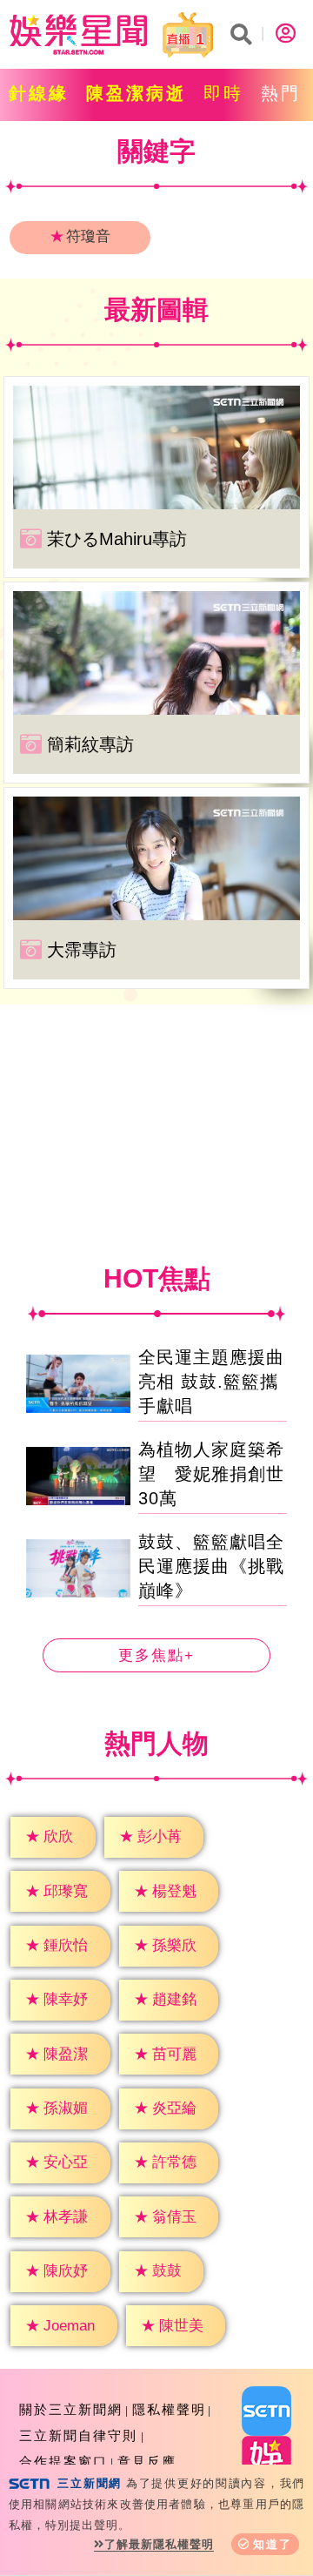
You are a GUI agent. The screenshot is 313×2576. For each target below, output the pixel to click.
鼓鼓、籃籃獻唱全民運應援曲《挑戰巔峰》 (211, 1566)
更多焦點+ (156, 1655)
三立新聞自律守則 (78, 2435)
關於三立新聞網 (71, 2409)
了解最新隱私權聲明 (159, 2544)
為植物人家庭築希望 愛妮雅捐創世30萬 (211, 1474)
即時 (223, 93)
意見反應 (147, 2462)
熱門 (281, 93)
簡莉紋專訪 (90, 744)
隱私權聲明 (169, 2409)
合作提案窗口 (63, 2462)
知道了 (273, 2544)
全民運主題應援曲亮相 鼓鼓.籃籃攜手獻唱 (211, 1382)
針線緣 (39, 93)
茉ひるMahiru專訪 (117, 539)
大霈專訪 (82, 950)
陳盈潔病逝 (136, 93)
